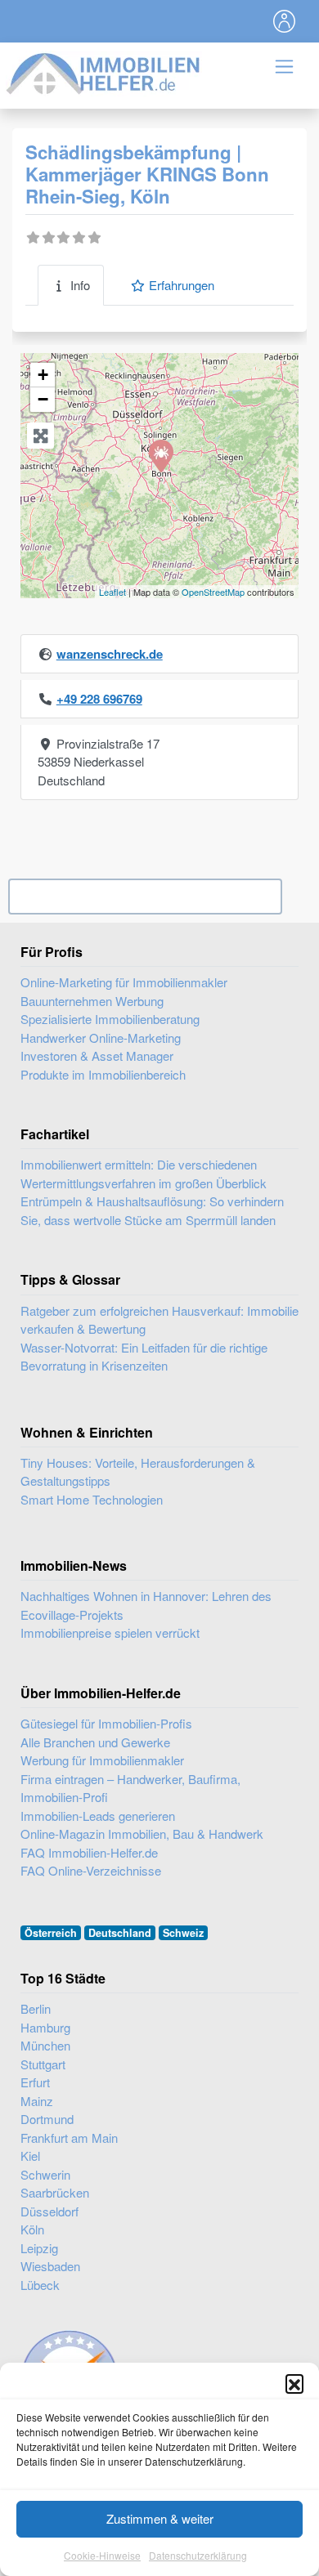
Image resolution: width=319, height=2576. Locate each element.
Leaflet (112, 592)
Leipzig (39, 2248)
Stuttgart (43, 2064)
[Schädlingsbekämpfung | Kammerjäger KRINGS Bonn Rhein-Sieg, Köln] (160, 455)
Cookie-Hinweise (102, 2555)
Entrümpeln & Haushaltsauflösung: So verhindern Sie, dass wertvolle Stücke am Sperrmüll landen (152, 1210)
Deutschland (120, 1933)
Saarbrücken (55, 2192)
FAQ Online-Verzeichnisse (91, 1870)
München (45, 2045)
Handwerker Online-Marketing (101, 1038)
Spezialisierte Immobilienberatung (110, 1019)
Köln (32, 2229)
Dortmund (47, 2119)
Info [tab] (80, 285)
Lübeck (40, 2285)
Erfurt (35, 2082)
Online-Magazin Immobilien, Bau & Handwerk (142, 1834)
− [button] (43, 399)
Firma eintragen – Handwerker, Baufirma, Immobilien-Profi (130, 1788)
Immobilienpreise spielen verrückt (110, 1632)
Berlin (36, 2008)
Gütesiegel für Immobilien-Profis (106, 1723)
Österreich (51, 1933)
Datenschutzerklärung (198, 2555)
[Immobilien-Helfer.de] (104, 72)
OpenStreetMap (213, 592)
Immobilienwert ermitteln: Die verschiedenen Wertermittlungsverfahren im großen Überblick (144, 1174)
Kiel (30, 2156)
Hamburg (45, 2027)
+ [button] (43, 375)
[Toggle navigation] (285, 21)
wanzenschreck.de (110, 654)
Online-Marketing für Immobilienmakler (124, 982)
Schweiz (183, 1933)
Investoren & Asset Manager (97, 1055)
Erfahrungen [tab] (182, 285)
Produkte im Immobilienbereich (103, 1074)
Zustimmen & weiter (160, 2518)
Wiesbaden (50, 2266)
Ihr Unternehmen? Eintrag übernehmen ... (145, 896)
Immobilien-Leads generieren (98, 1816)
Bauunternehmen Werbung (92, 1001)
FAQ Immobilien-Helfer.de (89, 1852)
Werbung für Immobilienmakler (102, 1760)
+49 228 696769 (99, 699)
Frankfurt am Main (69, 2138)
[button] (294, 2383)
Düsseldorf (49, 2211)
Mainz (37, 2101)
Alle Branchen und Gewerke (95, 1742)
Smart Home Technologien (92, 1499)
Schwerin (45, 2174)
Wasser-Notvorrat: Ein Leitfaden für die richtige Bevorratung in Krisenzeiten (144, 1357)
